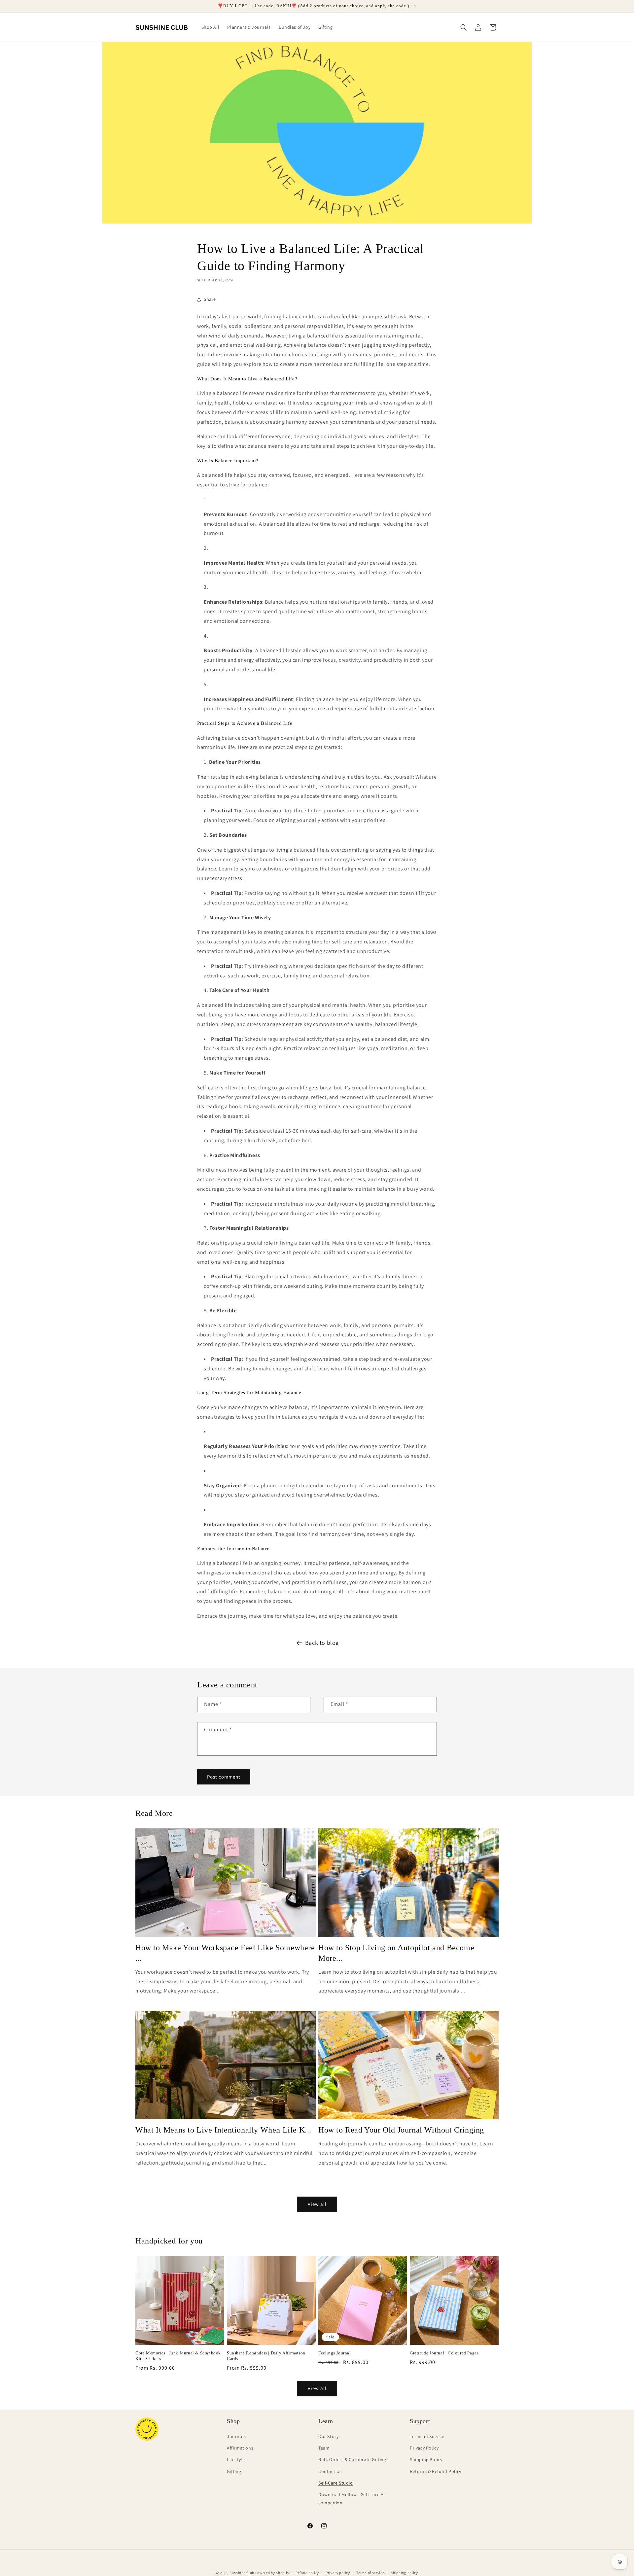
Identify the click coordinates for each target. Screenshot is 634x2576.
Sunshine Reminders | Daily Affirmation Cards (266, 2356)
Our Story (328, 2436)
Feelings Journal (335, 2353)
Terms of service (370, 2572)
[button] (464, 27)
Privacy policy (338, 2572)
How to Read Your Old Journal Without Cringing (401, 2130)
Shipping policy (404, 2572)
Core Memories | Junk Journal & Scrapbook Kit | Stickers (178, 2356)
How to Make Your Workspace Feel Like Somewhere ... (225, 1953)
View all (317, 2204)
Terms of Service (427, 2436)
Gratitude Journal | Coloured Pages (444, 2353)
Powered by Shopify (272, 2573)
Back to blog (322, 1643)
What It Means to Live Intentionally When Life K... (223, 2130)
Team (324, 2448)
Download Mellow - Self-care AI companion (352, 2499)
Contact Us (330, 2471)
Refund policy (307, 2572)
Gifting (234, 2471)
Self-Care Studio (336, 2483)
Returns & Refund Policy (436, 2471)
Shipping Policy (426, 2460)
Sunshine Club (242, 2573)
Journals (236, 2436)
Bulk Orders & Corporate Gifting (352, 2460)
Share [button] (210, 299)
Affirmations (240, 2448)
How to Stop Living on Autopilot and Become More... (396, 1953)
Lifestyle (236, 2460)
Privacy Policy (424, 2448)
